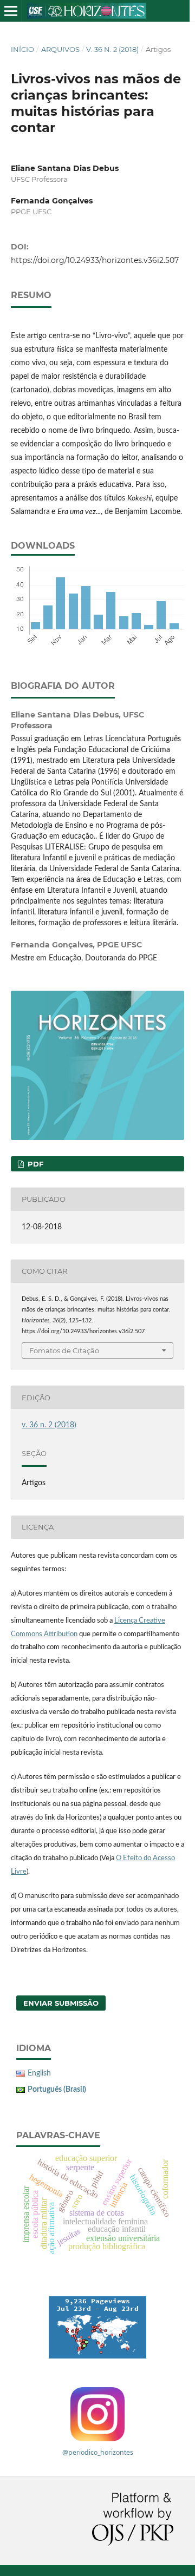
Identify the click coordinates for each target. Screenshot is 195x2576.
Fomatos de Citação (64, 1350)
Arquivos (60, 49)
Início (22, 49)
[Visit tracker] (97, 2327)
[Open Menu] (11, 11)
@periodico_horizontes (98, 2452)
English (39, 2073)
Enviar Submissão (61, 2003)
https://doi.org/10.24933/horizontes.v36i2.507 (95, 260)
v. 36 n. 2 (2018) (112, 49)
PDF (34, 1164)
